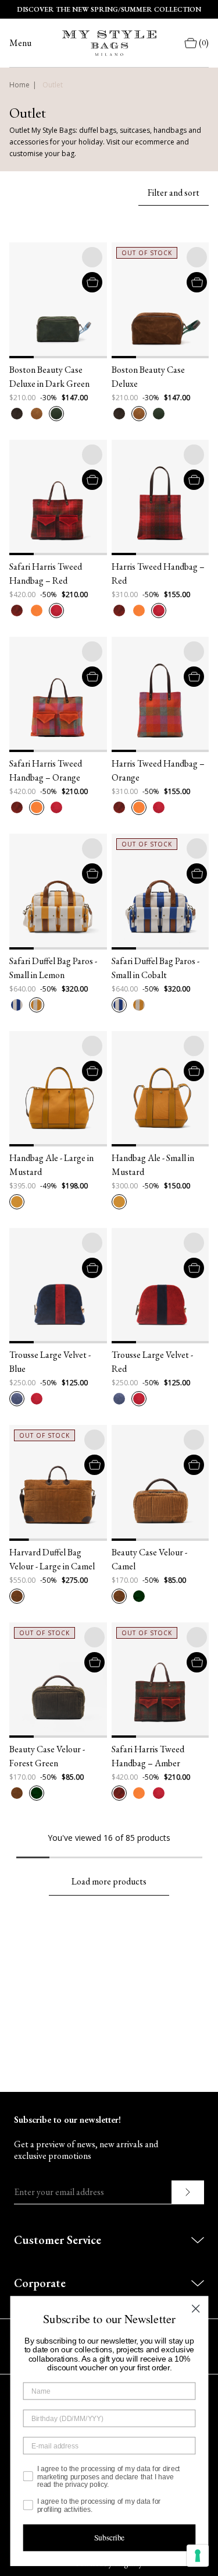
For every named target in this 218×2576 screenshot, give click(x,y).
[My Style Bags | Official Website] (109, 43)
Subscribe (109, 2538)
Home (19, 85)
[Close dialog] (195, 2309)
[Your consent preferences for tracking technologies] (198, 2556)
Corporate (40, 2283)
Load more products (109, 1881)
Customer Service (58, 2240)
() (204, 43)
